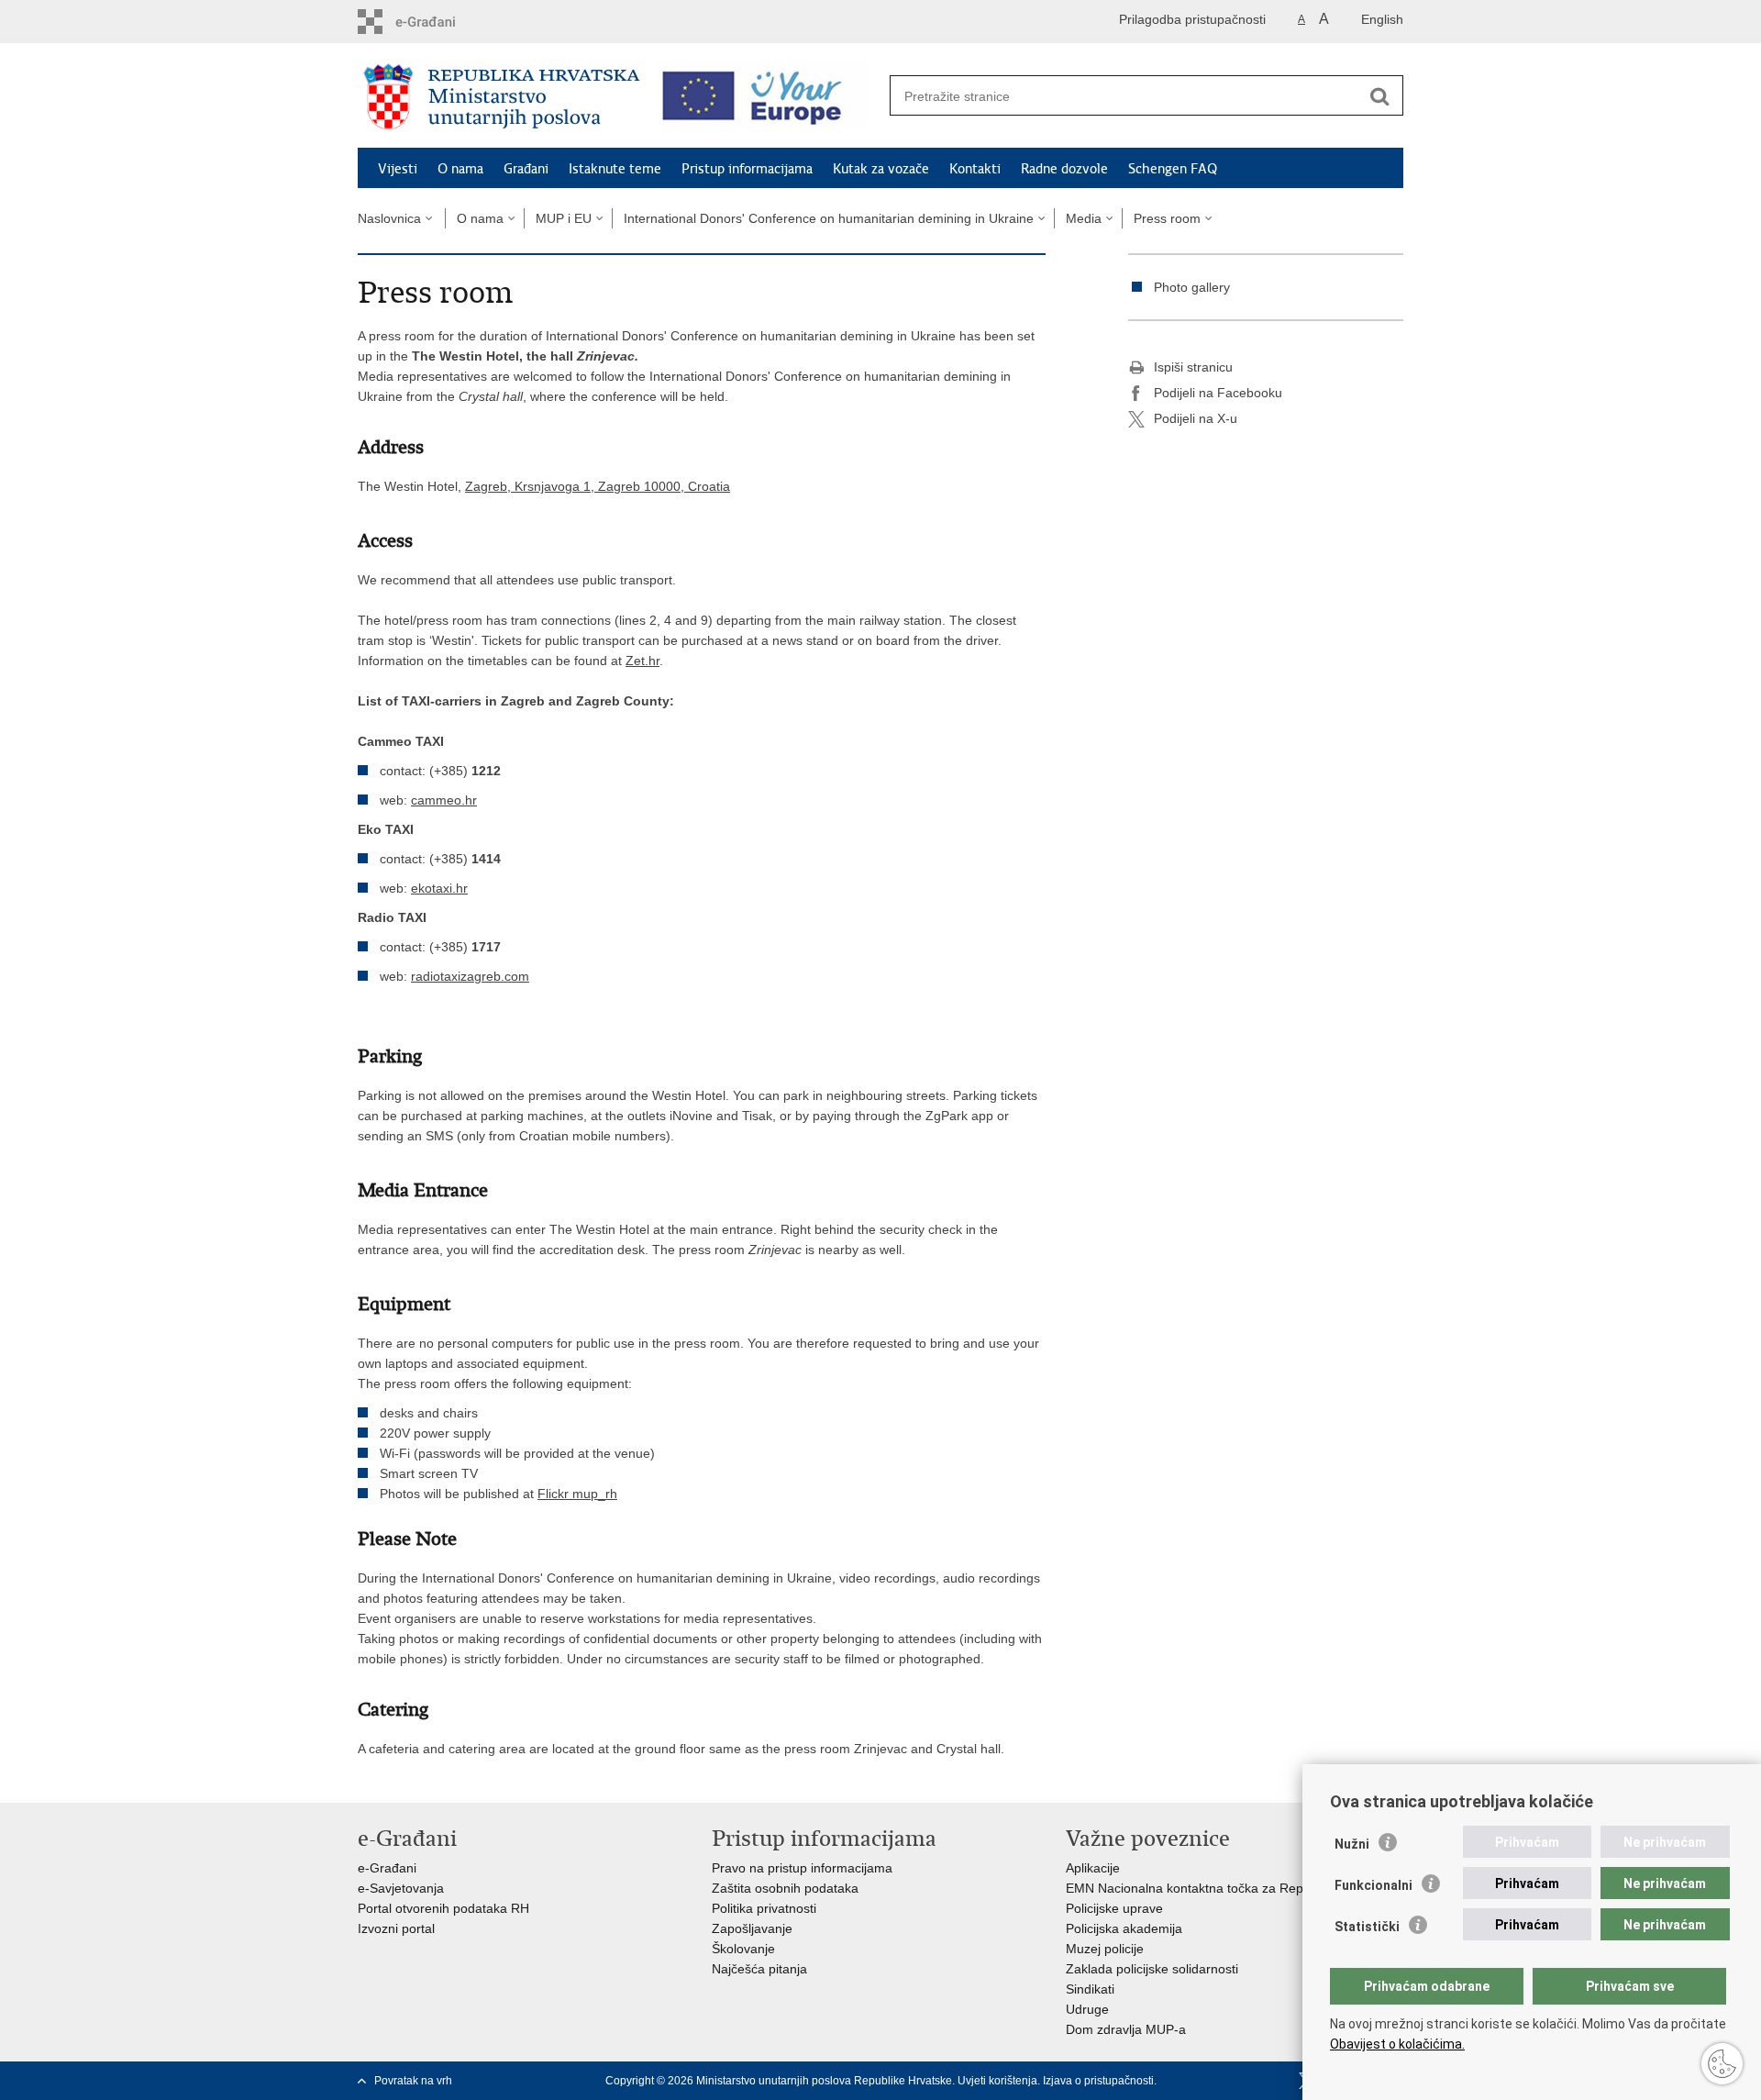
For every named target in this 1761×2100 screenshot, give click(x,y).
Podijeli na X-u (1196, 418)
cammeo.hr (444, 800)
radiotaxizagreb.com (470, 976)
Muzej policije (1105, 1949)
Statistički (1367, 1927)
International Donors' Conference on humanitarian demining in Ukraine (829, 218)
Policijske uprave (1114, 1908)
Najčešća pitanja (759, 1969)
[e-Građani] (436, 22)
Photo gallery (1192, 287)
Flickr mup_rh (577, 1494)
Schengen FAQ (1173, 169)
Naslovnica (389, 218)
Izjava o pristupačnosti (1098, 2081)
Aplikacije (1093, 1868)
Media (1084, 218)
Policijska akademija (1124, 1928)
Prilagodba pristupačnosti (1192, 19)
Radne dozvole (1064, 169)
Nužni (1352, 1844)
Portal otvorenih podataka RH (443, 1908)
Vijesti (398, 169)
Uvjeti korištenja (997, 2081)
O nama (460, 169)
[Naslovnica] (502, 96)
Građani (526, 169)
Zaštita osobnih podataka (785, 1888)
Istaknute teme (615, 169)
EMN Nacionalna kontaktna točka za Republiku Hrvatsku (1229, 1888)
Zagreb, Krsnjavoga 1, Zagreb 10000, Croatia (598, 486)
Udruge (1087, 2009)
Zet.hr (642, 661)
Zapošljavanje (752, 1928)
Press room (1167, 218)
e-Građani (387, 1868)
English (1382, 19)
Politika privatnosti (764, 1908)
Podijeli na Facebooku (1218, 393)
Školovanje (743, 1949)
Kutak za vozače (881, 169)
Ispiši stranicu (1193, 367)
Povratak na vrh (413, 2081)
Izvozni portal (396, 1928)
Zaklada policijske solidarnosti (1152, 1969)
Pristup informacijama (747, 169)
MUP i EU (564, 218)
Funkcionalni (1373, 1885)
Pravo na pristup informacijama (802, 1868)
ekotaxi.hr (439, 888)
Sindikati (1090, 1989)
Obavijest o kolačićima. (1397, 2044)
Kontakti (975, 169)
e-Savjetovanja (401, 1888)
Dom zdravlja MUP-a (1126, 2029)
